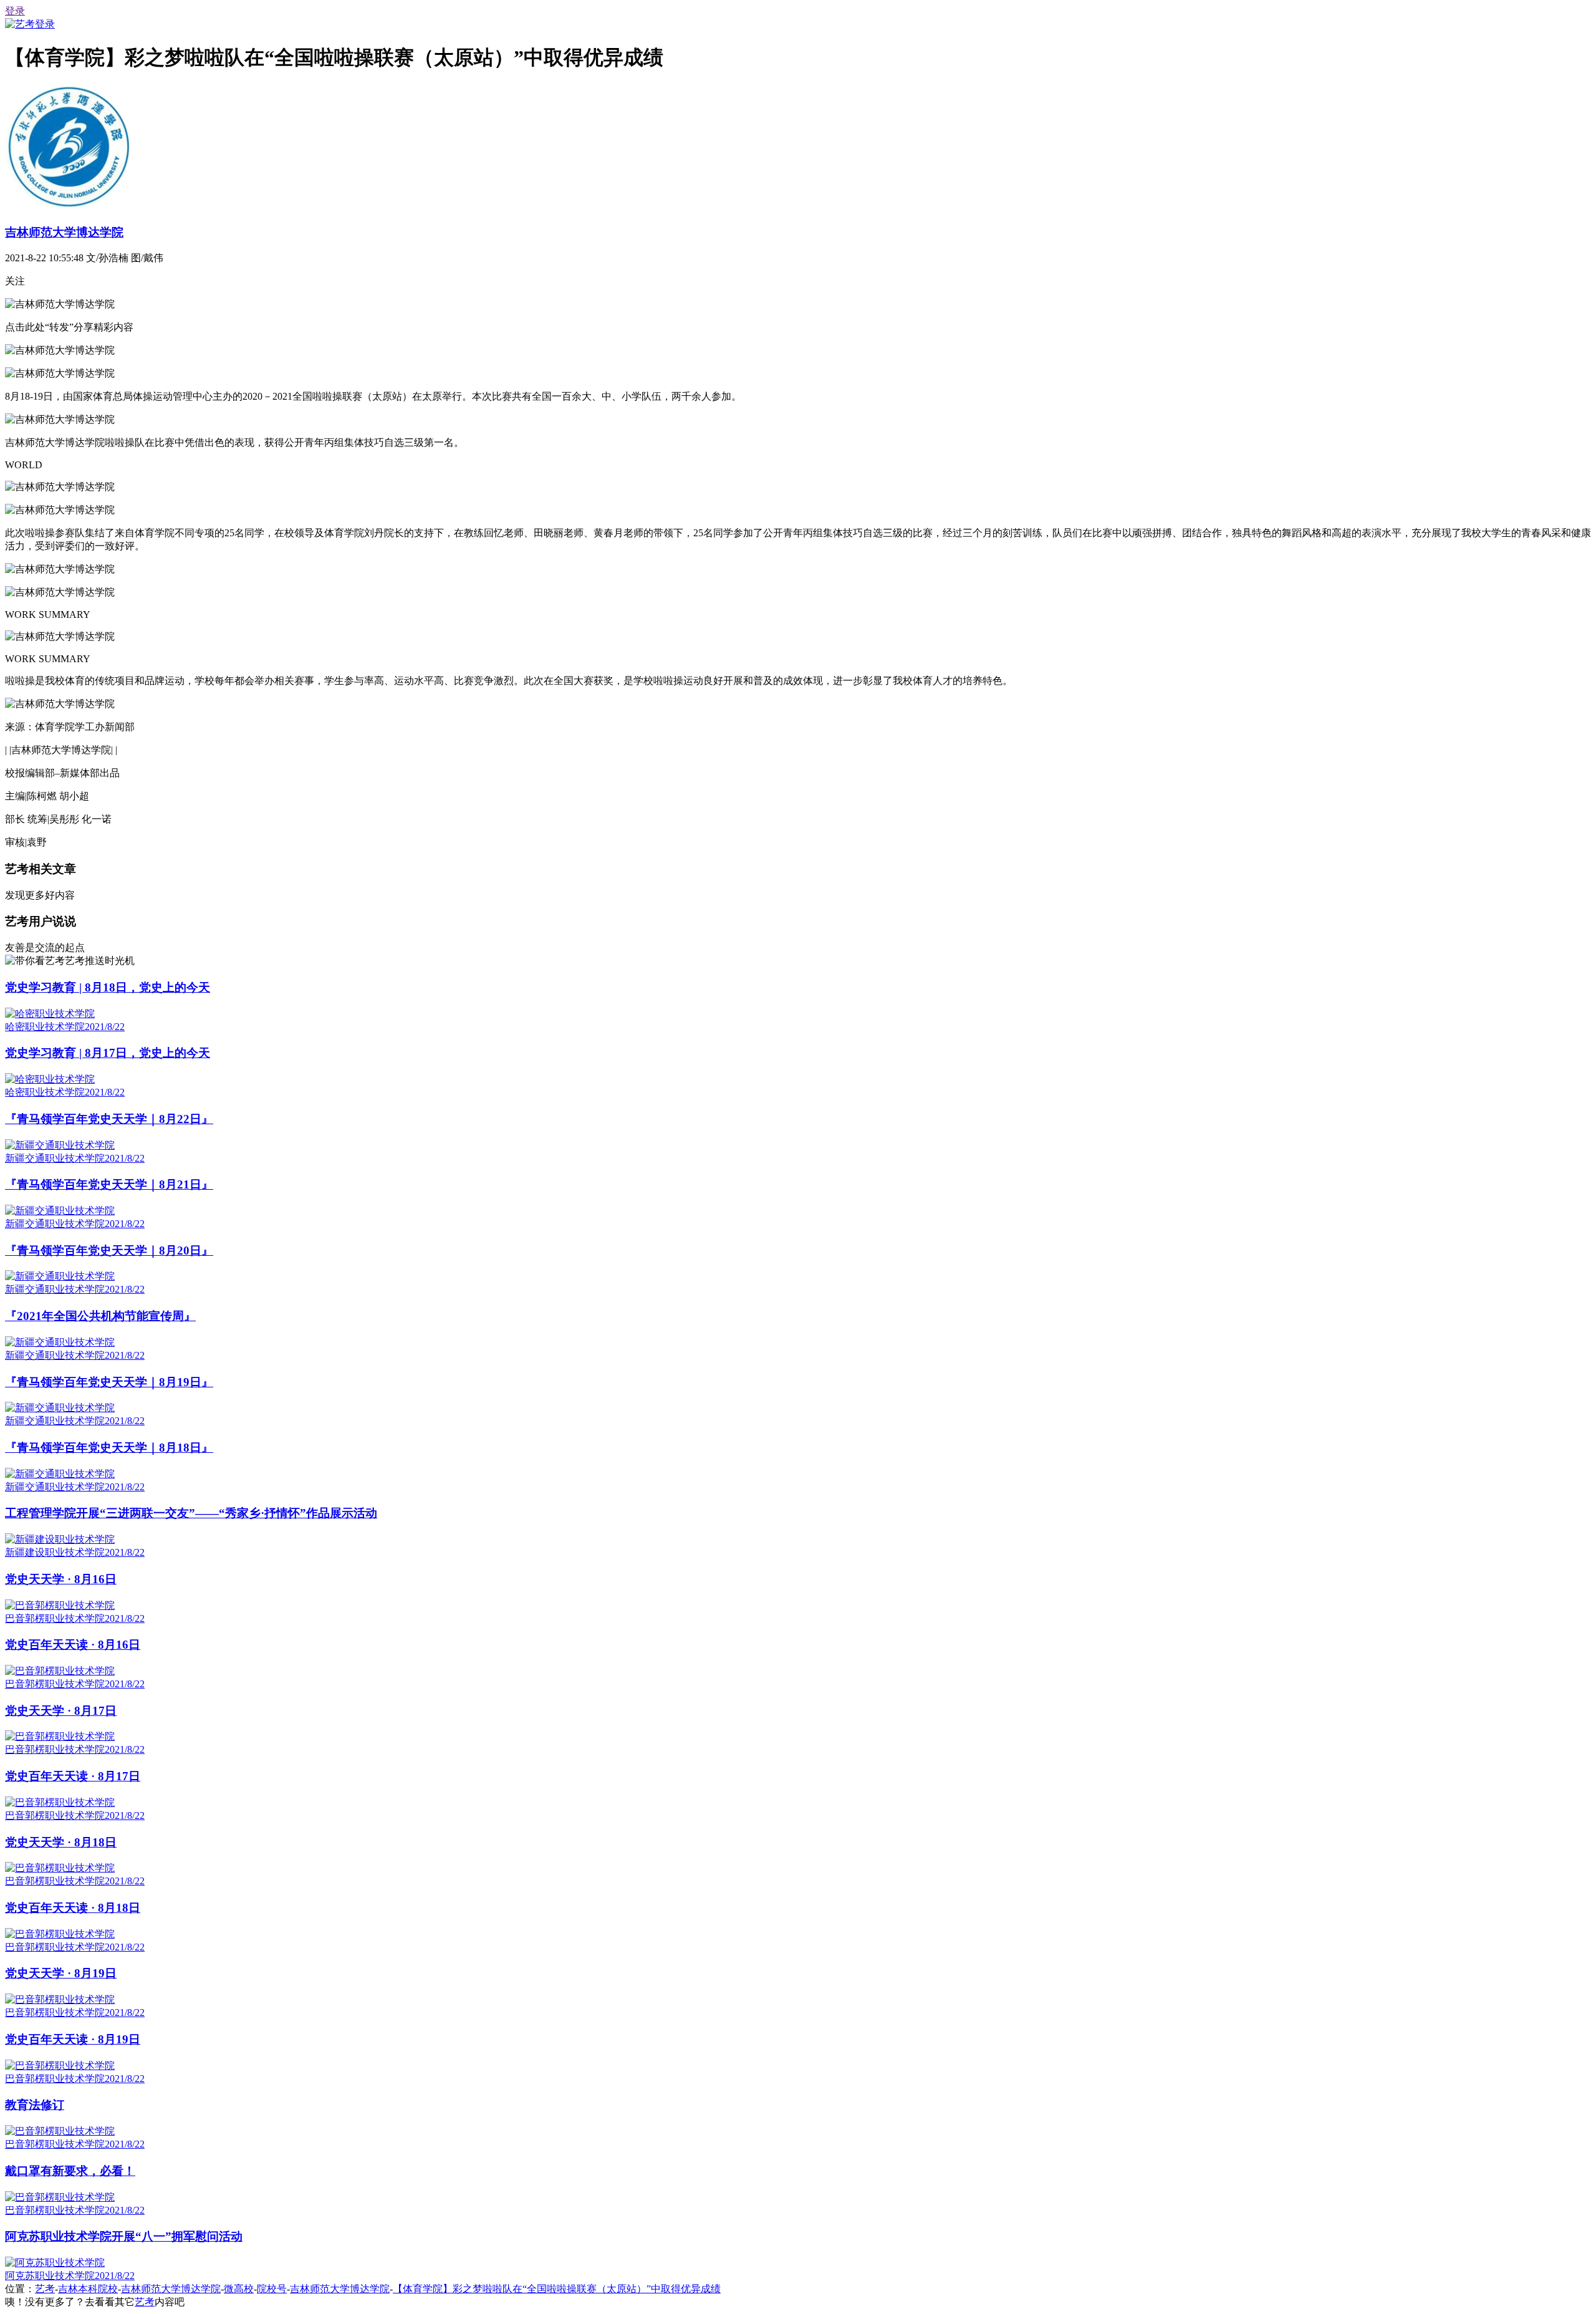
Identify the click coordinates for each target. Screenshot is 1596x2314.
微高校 (239, 2289)
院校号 (272, 2289)
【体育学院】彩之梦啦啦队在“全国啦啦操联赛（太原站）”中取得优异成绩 (557, 2289)
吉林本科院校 (88, 2289)
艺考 (45, 2289)
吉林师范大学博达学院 (64, 232)
